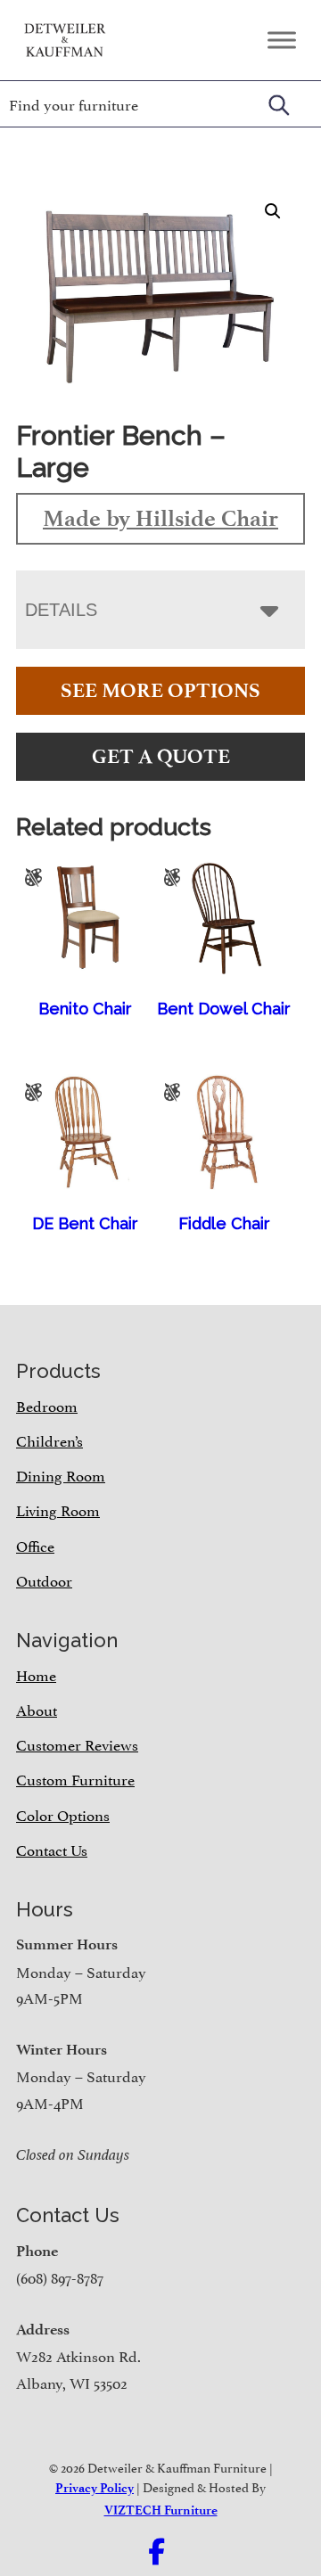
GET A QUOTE (161, 756)
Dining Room (61, 1474)
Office (35, 1545)
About (37, 1709)
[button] (273, 211)
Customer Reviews (77, 1743)
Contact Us (52, 1849)
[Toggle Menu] (282, 40)
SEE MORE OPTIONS (160, 690)
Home (36, 1674)
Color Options (63, 1814)
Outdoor (44, 1579)
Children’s (49, 1440)
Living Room (58, 1509)
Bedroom (47, 1405)
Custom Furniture (75, 1778)
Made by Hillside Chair (160, 518)
